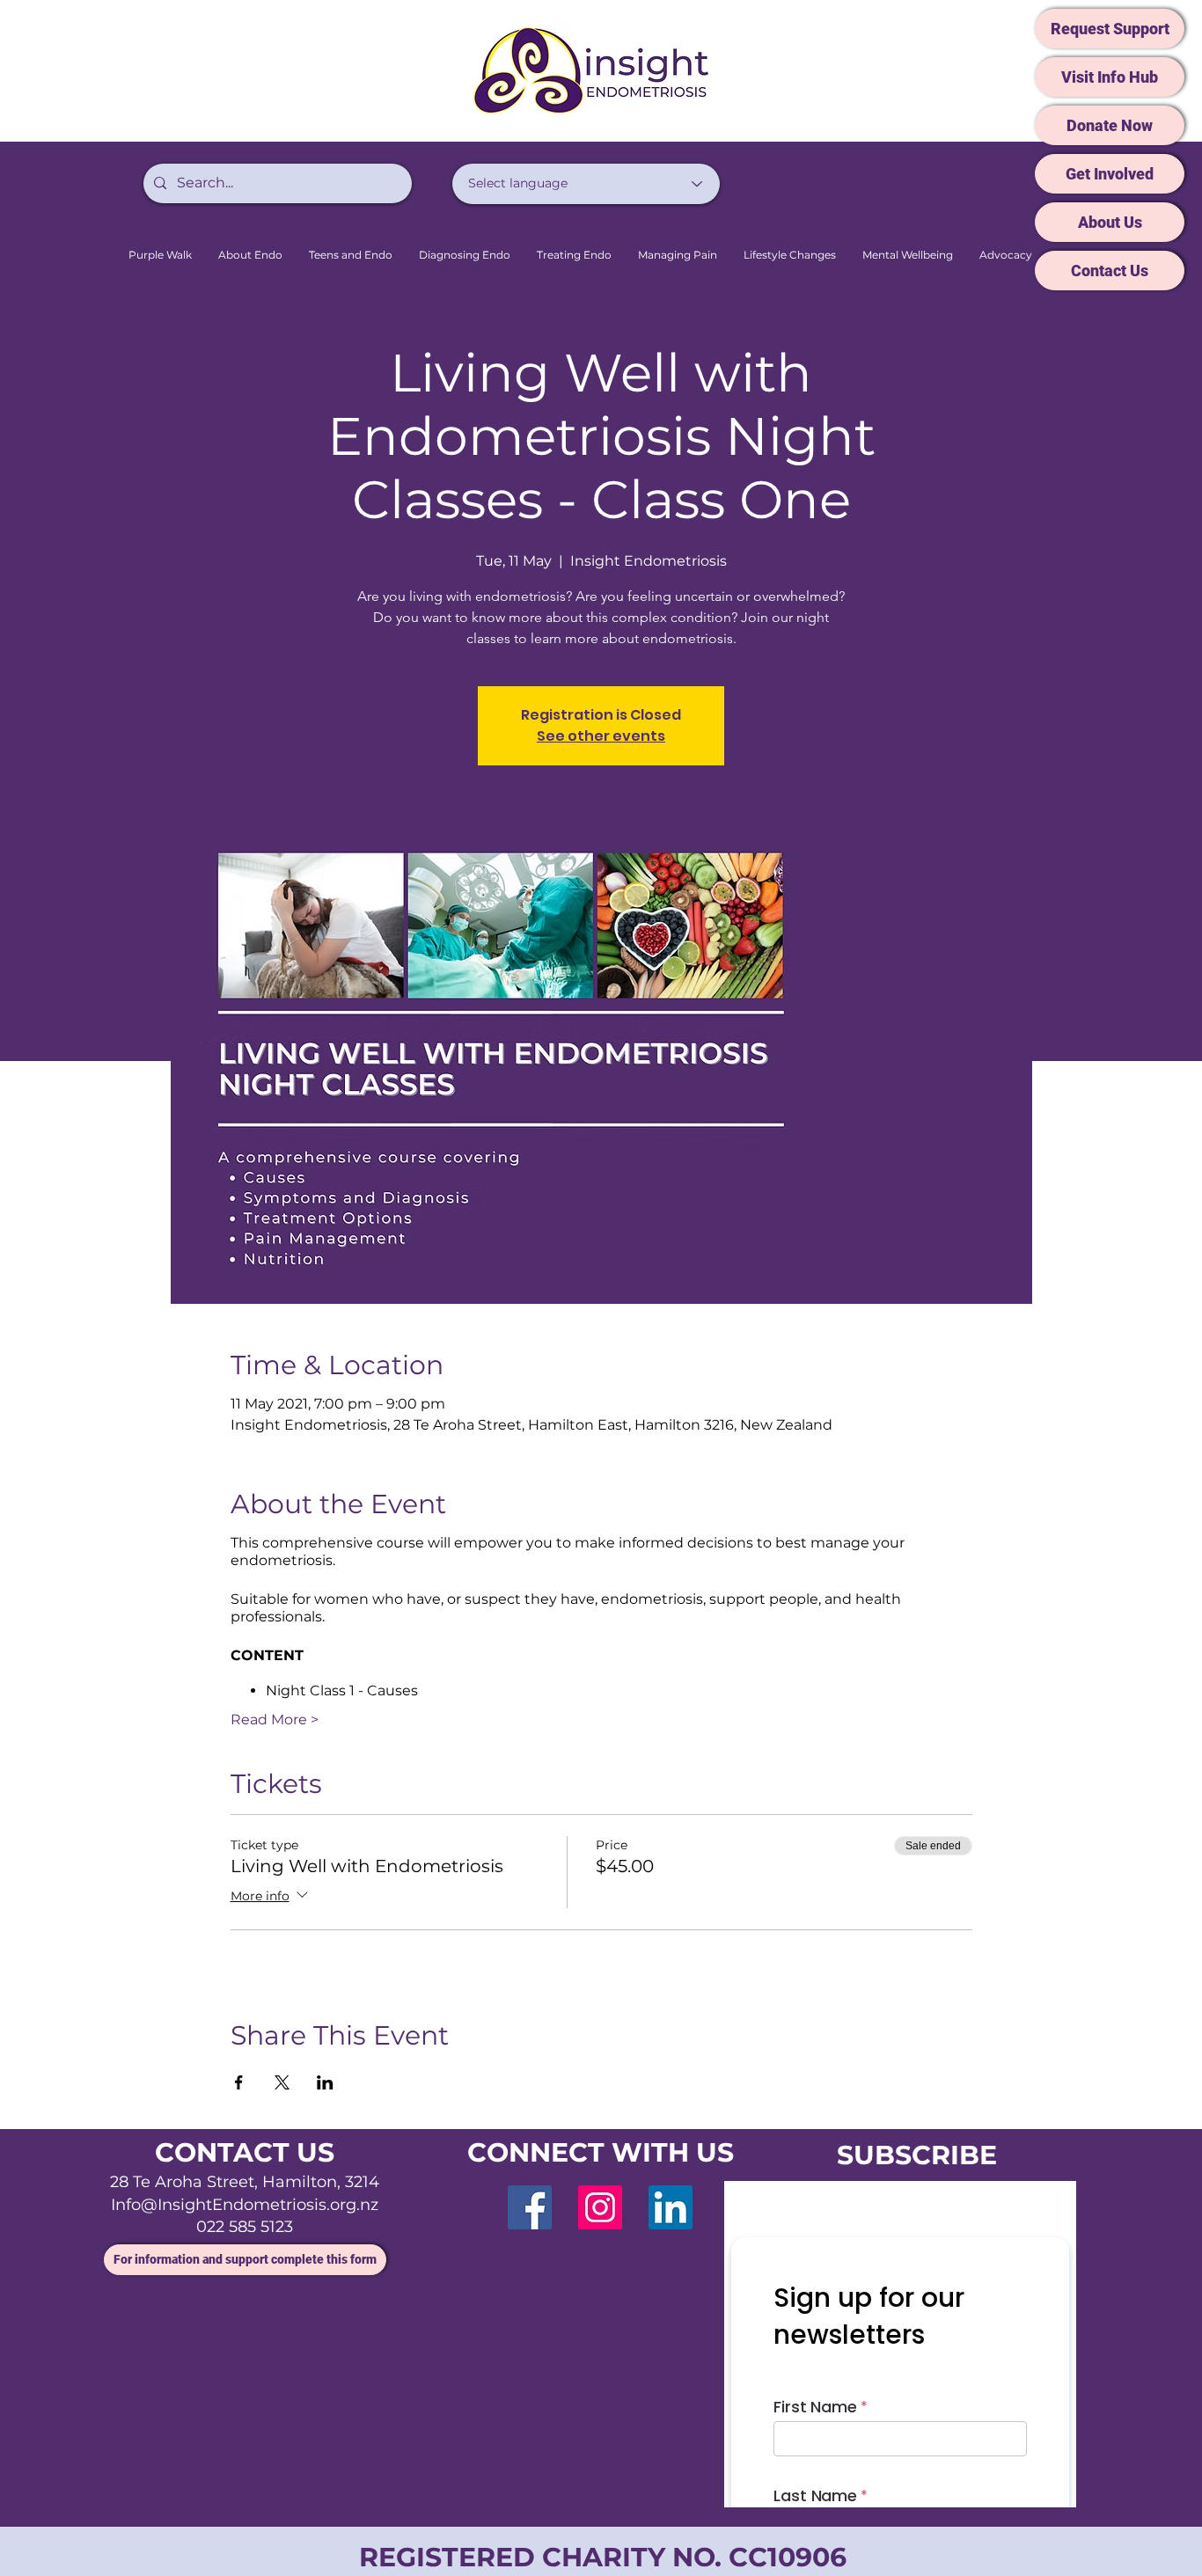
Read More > (275, 1720)
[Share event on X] (282, 2082)
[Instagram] (600, 2207)
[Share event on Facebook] (239, 2082)
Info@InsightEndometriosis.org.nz (245, 2205)
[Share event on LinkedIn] (325, 2082)
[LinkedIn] (671, 2207)
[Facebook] (530, 2207)
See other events (601, 736)
